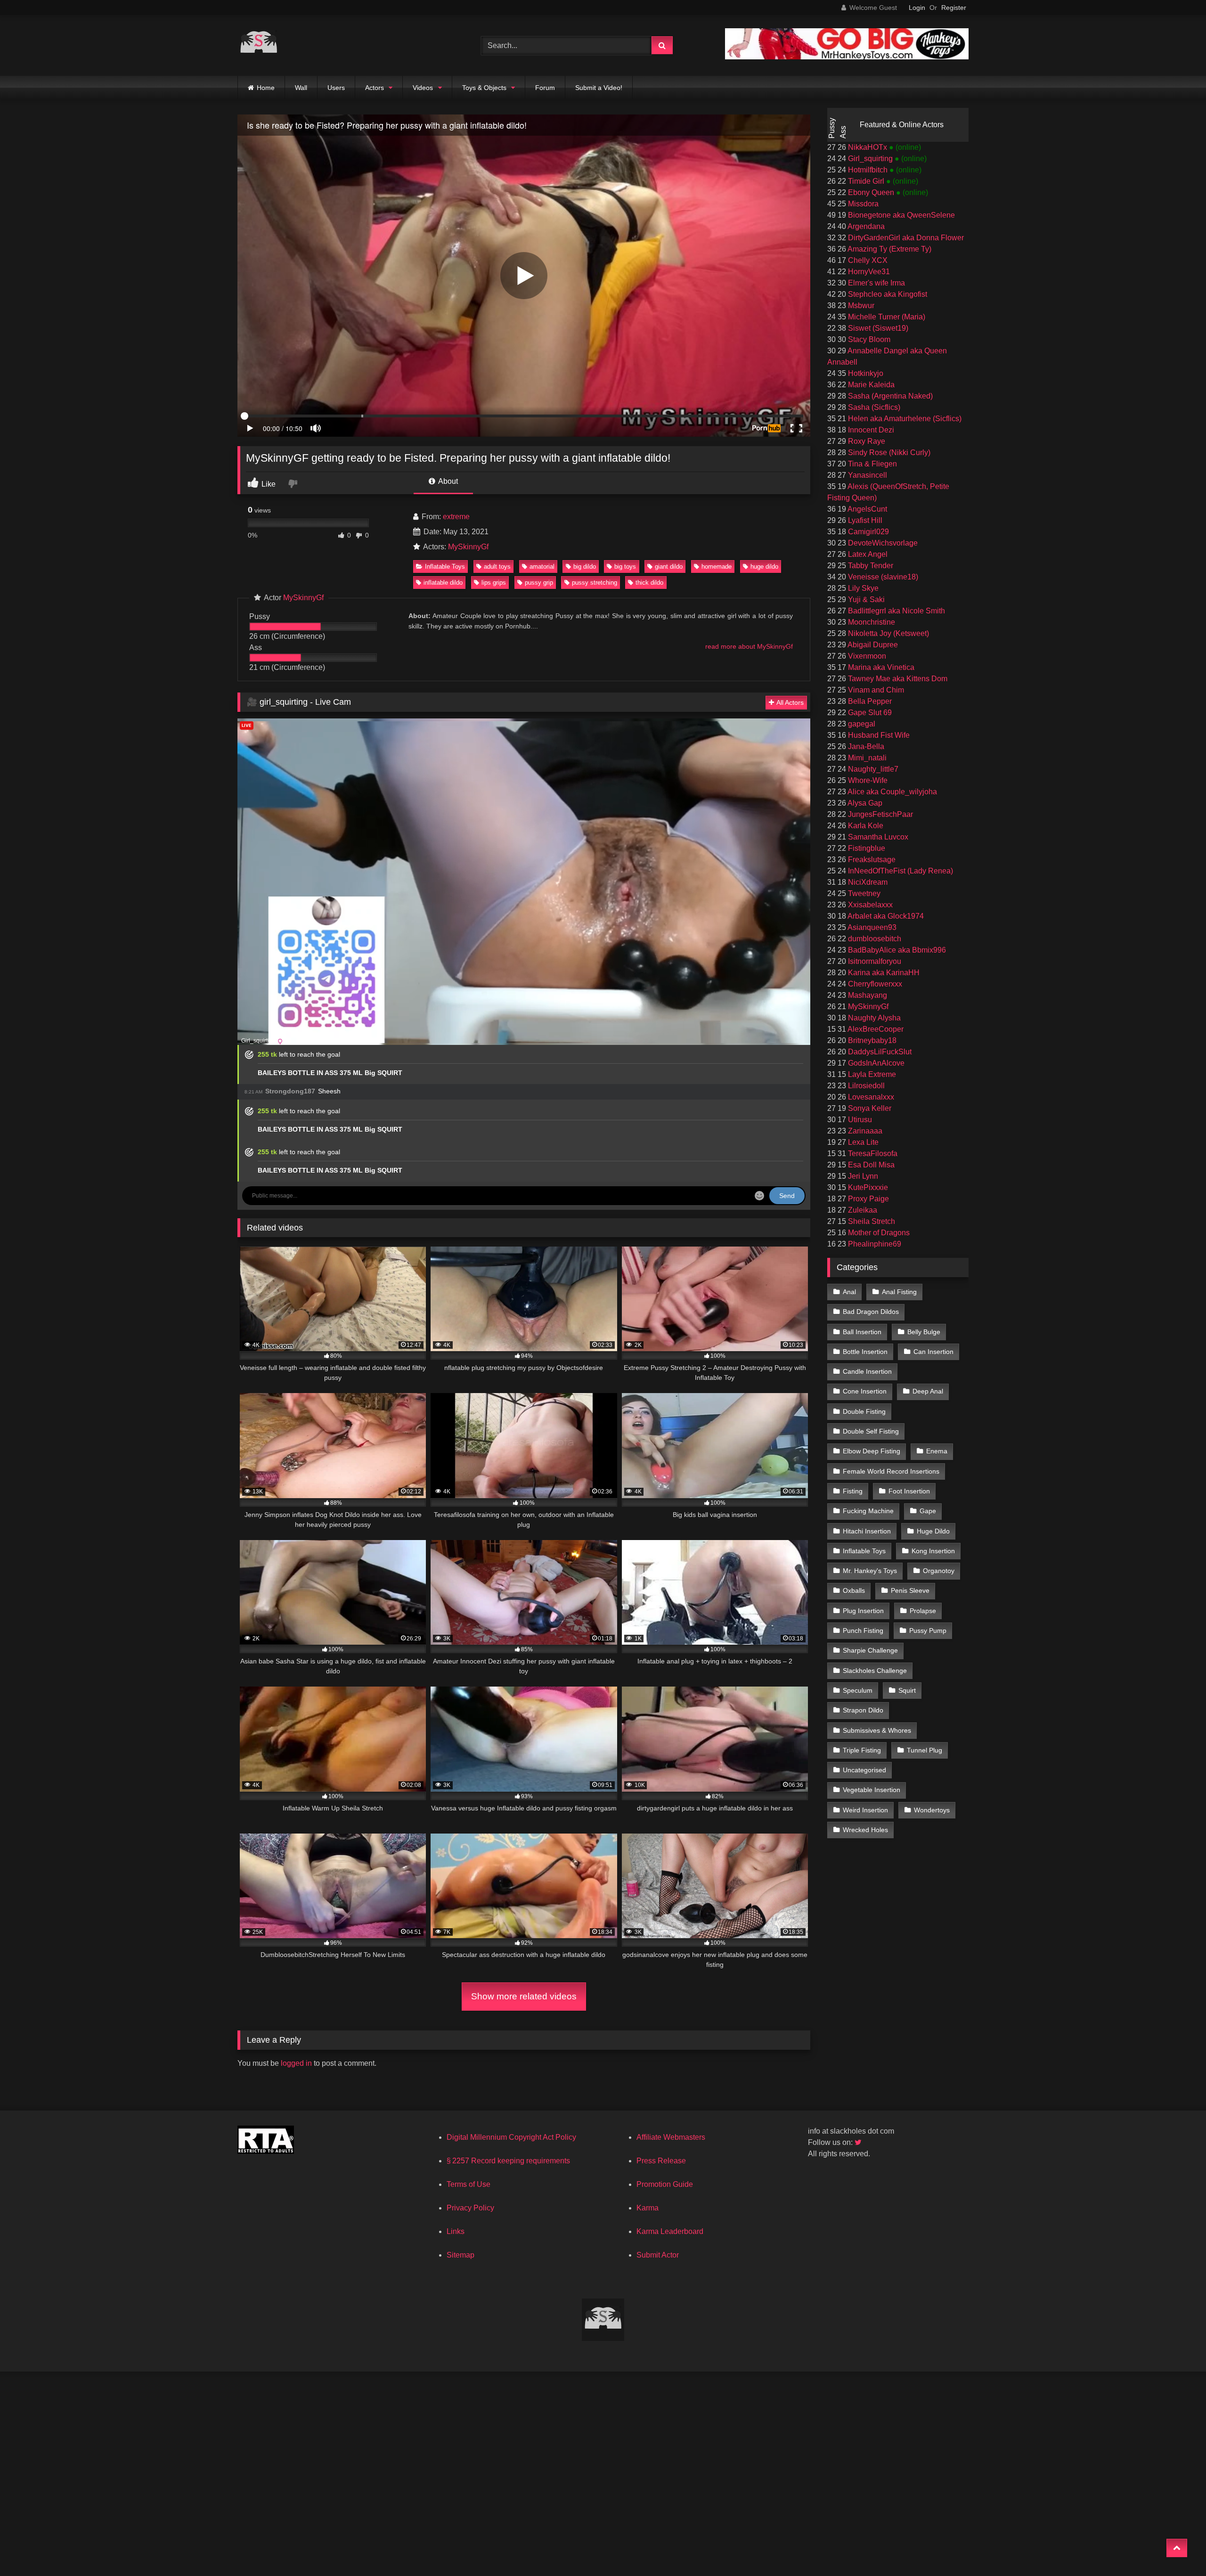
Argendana (865, 226)
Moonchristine (871, 622)
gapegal (861, 724)
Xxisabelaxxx (869, 905)
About (447, 481)
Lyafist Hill (864, 520)
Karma (648, 2208)
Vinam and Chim (875, 690)
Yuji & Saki (865, 599)
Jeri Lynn (862, 1176)
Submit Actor (658, 2255)
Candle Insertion (867, 1371)
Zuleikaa (862, 1210)
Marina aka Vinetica (880, 667)
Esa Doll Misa (870, 1165)
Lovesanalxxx (870, 1097)
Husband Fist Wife (878, 735)
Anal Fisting (899, 1292)
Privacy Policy (470, 2208)
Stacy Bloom (868, 339)
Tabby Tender (870, 566)
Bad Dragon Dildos (871, 1312)
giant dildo (669, 567)
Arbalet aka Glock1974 (885, 916)
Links (456, 2231)
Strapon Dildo (863, 1710)
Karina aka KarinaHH (883, 973)
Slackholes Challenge (875, 1671)
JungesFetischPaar (880, 814)
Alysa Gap (864, 803)
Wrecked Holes (865, 1830)
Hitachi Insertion (867, 1531)
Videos (423, 88)
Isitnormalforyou (874, 961)
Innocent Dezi (870, 430)
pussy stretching (595, 583)
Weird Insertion (865, 1810)
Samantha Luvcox (877, 837)
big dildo (585, 567)
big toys (625, 567)
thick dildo (649, 583)
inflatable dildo (443, 583)
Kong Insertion (933, 1551)
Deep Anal (928, 1391)
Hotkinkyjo (865, 373)
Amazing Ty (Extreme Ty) (889, 249)
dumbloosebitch (874, 939)
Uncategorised (864, 1770)
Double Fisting (864, 1411)
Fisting (853, 1491)
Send (787, 1196)
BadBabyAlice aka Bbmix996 (896, 950)
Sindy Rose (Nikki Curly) (888, 452)
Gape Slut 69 (869, 713)
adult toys (497, 567)
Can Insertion (933, 1352)
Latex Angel (867, 554)
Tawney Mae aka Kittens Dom (897, 679)
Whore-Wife (867, 780)
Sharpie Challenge (870, 1650)
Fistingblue (866, 848)
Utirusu (859, 1120)
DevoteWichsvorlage (882, 543)
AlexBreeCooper (875, 1029)
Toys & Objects (484, 88)
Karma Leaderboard (670, 2231)
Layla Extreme (871, 1074)
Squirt (907, 1690)
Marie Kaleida (870, 385)
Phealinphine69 (874, 1244)
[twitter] (859, 2142)
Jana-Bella (865, 746)
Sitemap (460, 2255)
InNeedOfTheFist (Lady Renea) (900, 871)
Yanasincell (867, 475)
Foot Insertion (909, 1491)
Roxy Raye (866, 441)
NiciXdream (867, 882)
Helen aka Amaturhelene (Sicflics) (904, 419)
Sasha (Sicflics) (873, 407)
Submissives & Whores (877, 1730)
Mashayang (867, 995)
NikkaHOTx (868, 147)
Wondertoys (932, 1810)
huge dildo (764, 567)
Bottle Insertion (865, 1352)
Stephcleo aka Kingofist (887, 294)
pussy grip (539, 583)
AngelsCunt (867, 509)
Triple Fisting (862, 1750)
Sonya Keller (869, 1108)
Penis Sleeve (910, 1590)
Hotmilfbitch (868, 170)
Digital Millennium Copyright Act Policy (511, 2137)
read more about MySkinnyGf (749, 646)
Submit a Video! (599, 88)
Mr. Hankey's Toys (870, 1571)
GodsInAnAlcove (875, 1063)
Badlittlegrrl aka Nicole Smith (896, 611)
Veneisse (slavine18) (882, 577)
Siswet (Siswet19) (877, 328)
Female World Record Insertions (891, 1471)
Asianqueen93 (871, 927)
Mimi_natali (866, 758)
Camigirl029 (868, 532)
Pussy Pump (928, 1630)
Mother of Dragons (878, 1233)
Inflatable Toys (445, 567)
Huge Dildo (933, 1531)
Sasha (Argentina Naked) (889, 396)
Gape (928, 1511)
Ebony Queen (871, 192)
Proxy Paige (868, 1199)
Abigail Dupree (872, 645)
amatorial (542, 567)
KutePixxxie (867, 1187)
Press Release (661, 2161)
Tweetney (863, 893)
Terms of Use (469, 2184)
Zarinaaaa (864, 1131)
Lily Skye (862, 588)
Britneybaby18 (871, 1040)
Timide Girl (866, 181)
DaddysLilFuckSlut (879, 1052)
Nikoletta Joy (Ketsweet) (888, 633)
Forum (545, 88)
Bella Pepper (869, 701)
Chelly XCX (867, 260)
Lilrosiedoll (865, 1086)
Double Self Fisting (871, 1431)
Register (954, 8)
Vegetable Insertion (872, 1790)
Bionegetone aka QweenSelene (900, 215)
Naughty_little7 (872, 769)
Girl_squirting (870, 159)
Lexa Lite (862, 1142)
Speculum (858, 1690)
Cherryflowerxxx (874, 984)
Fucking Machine (868, 1511)
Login (917, 8)
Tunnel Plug (925, 1750)
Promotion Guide (665, 2184)
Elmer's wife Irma (876, 283)
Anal (849, 1292)
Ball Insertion (862, 1332)
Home (266, 88)
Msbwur (860, 306)
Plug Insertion (863, 1611)
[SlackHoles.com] (259, 45)
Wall (301, 88)
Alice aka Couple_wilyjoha (892, 792)
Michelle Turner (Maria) (886, 317)
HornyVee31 (868, 272)
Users (336, 88)
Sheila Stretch (871, 1221)
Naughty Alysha (873, 1018)
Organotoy (939, 1571)
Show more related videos (524, 1996)
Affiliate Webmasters (671, 2137)
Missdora (862, 204)
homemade (717, 567)
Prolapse (923, 1611)
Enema (937, 1451)
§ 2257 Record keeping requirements (508, 2161)
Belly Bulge (924, 1332)
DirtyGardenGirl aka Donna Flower (905, 238)
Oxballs (854, 1590)
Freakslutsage (871, 860)
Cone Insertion (865, 1391)
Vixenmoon (866, 656)
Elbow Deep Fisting (872, 1451)
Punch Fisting (863, 1630)
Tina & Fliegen (872, 464)
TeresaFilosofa (872, 1153)
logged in (296, 2063)
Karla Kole (865, 826)
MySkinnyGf (468, 547)
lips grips (494, 583)
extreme (456, 517)
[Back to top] (1177, 2548)
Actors (375, 88)
